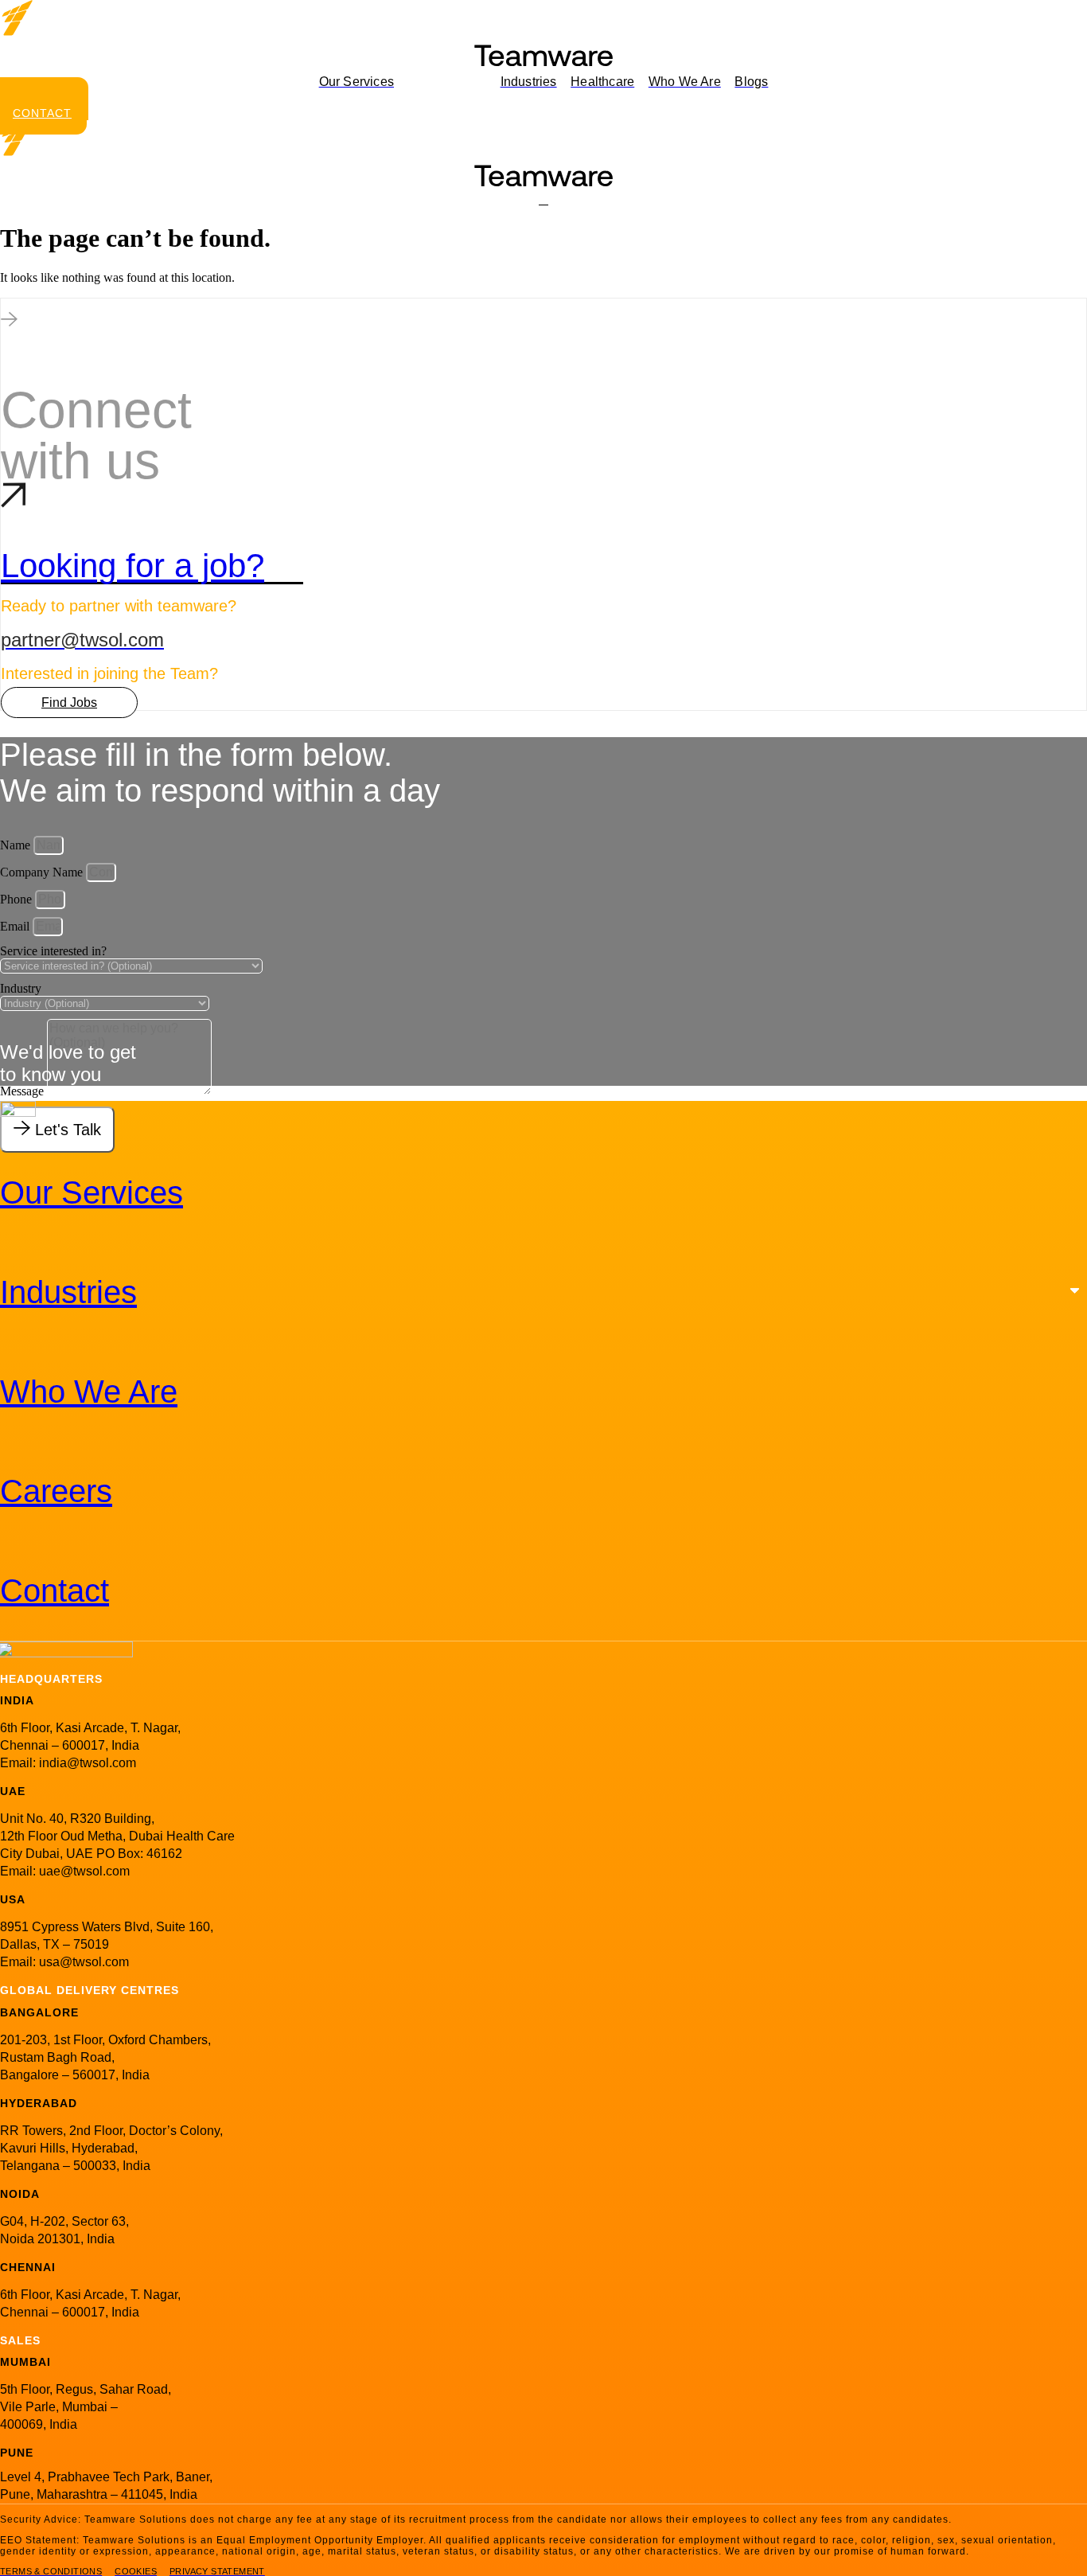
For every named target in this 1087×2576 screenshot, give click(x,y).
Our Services (92, 1192)
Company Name (43, 872)
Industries (68, 1292)
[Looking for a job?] (14, 501)
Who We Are (89, 1391)
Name (17, 845)
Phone (18, 899)
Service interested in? (53, 951)
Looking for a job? (132, 566)
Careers (56, 1491)
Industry (21, 988)
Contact (55, 1590)
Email (16, 926)
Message (23, 1091)
